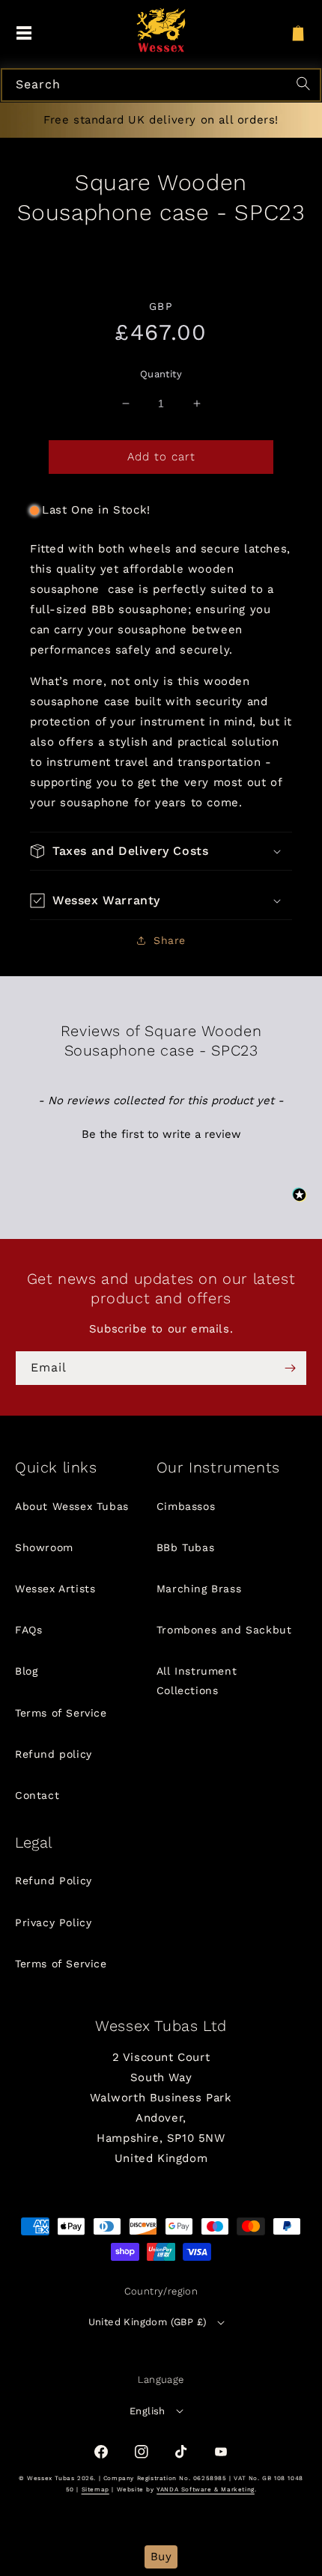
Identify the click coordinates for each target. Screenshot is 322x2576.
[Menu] (24, 34)
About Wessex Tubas (72, 1506)
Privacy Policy (53, 1922)
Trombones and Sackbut (224, 1630)
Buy (161, 2557)
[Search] (306, 85)
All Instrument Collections (197, 1680)
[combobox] (161, 85)
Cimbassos (186, 1506)
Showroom (44, 1547)
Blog (26, 1671)
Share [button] (170, 940)
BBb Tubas (185, 1547)
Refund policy (54, 1754)
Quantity (161, 374)
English (148, 2411)
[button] (161, 851)
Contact (37, 1795)
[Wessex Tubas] (161, 30)
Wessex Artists (55, 1589)
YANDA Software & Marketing (206, 2490)
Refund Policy (54, 1881)
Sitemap (95, 2490)
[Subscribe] (290, 1368)
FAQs (28, 1630)
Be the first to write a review (161, 1134)
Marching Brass (199, 1589)
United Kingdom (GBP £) (148, 2322)
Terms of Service (61, 1713)
